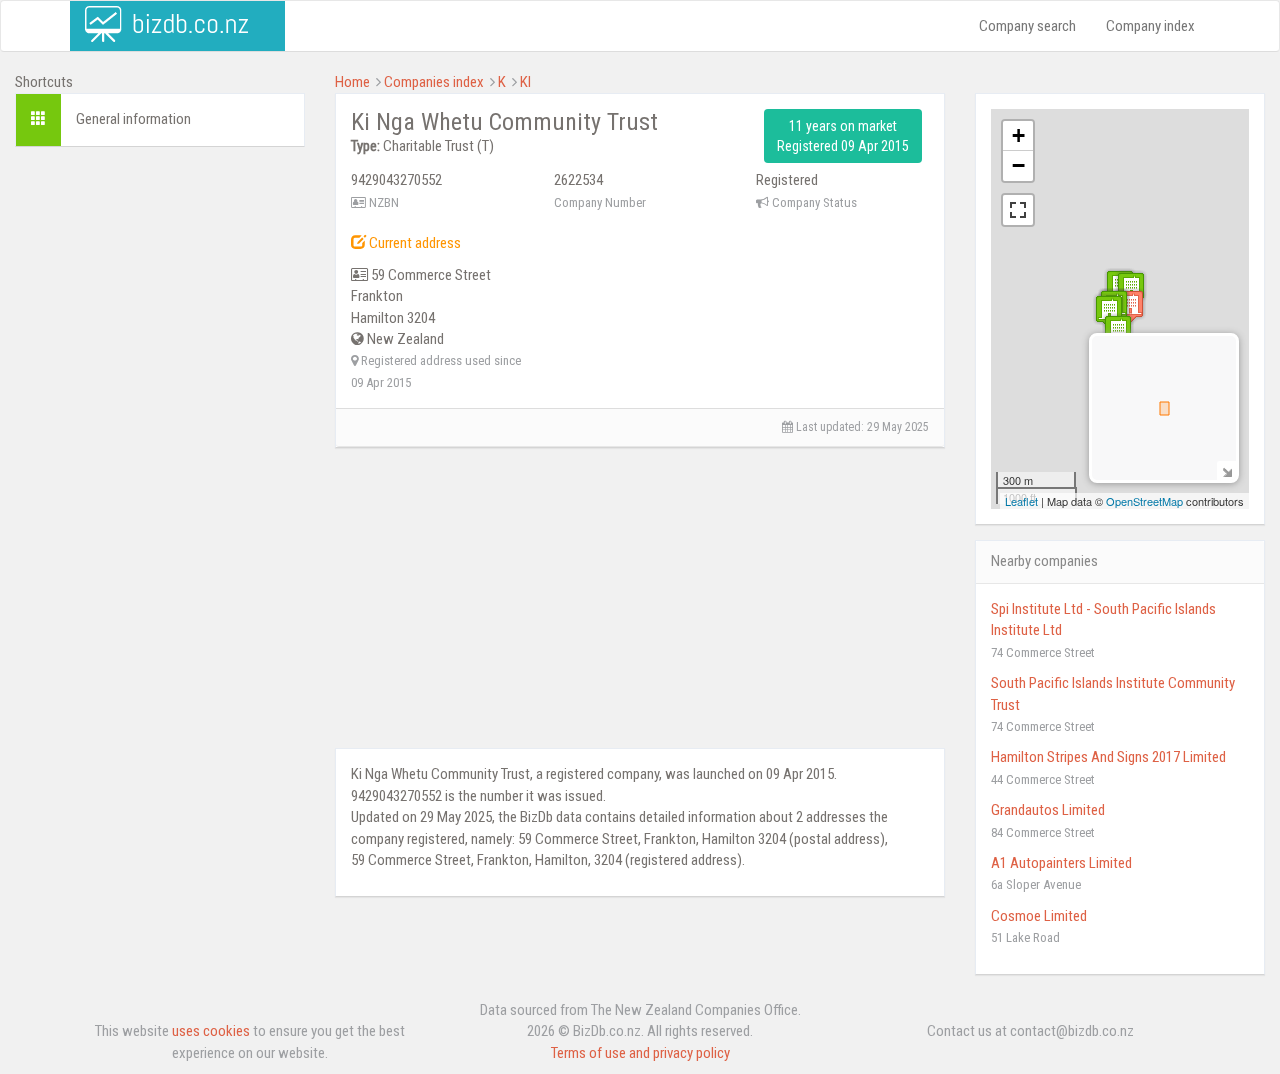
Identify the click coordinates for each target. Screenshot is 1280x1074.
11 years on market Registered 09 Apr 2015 (843, 136)
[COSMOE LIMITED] (1118, 331)
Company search (1027, 26)
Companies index (434, 82)
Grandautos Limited (1048, 810)
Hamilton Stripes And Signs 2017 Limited (1108, 757)
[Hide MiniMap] (1226, 470)
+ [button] (1018, 135)
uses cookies (211, 1031)
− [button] (1018, 165)
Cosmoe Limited (1039, 916)
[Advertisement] (160, 467)
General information (133, 119)
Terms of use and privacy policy (640, 1053)
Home (352, 82)
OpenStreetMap (1144, 501)
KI (525, 82)
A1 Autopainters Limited (1061, 863)
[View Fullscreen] (1018, 210)
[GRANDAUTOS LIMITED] (1109, 311)
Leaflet (1021, 501)
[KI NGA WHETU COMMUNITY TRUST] (1130, 306)
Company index (1150, 26)
